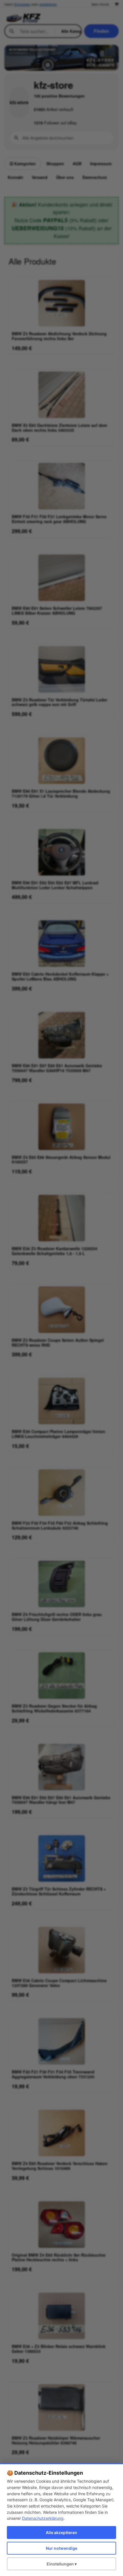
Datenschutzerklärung (43, 2518)
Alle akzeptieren (61, 2532)
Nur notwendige (61, 2548)
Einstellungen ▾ (62, 2564)
